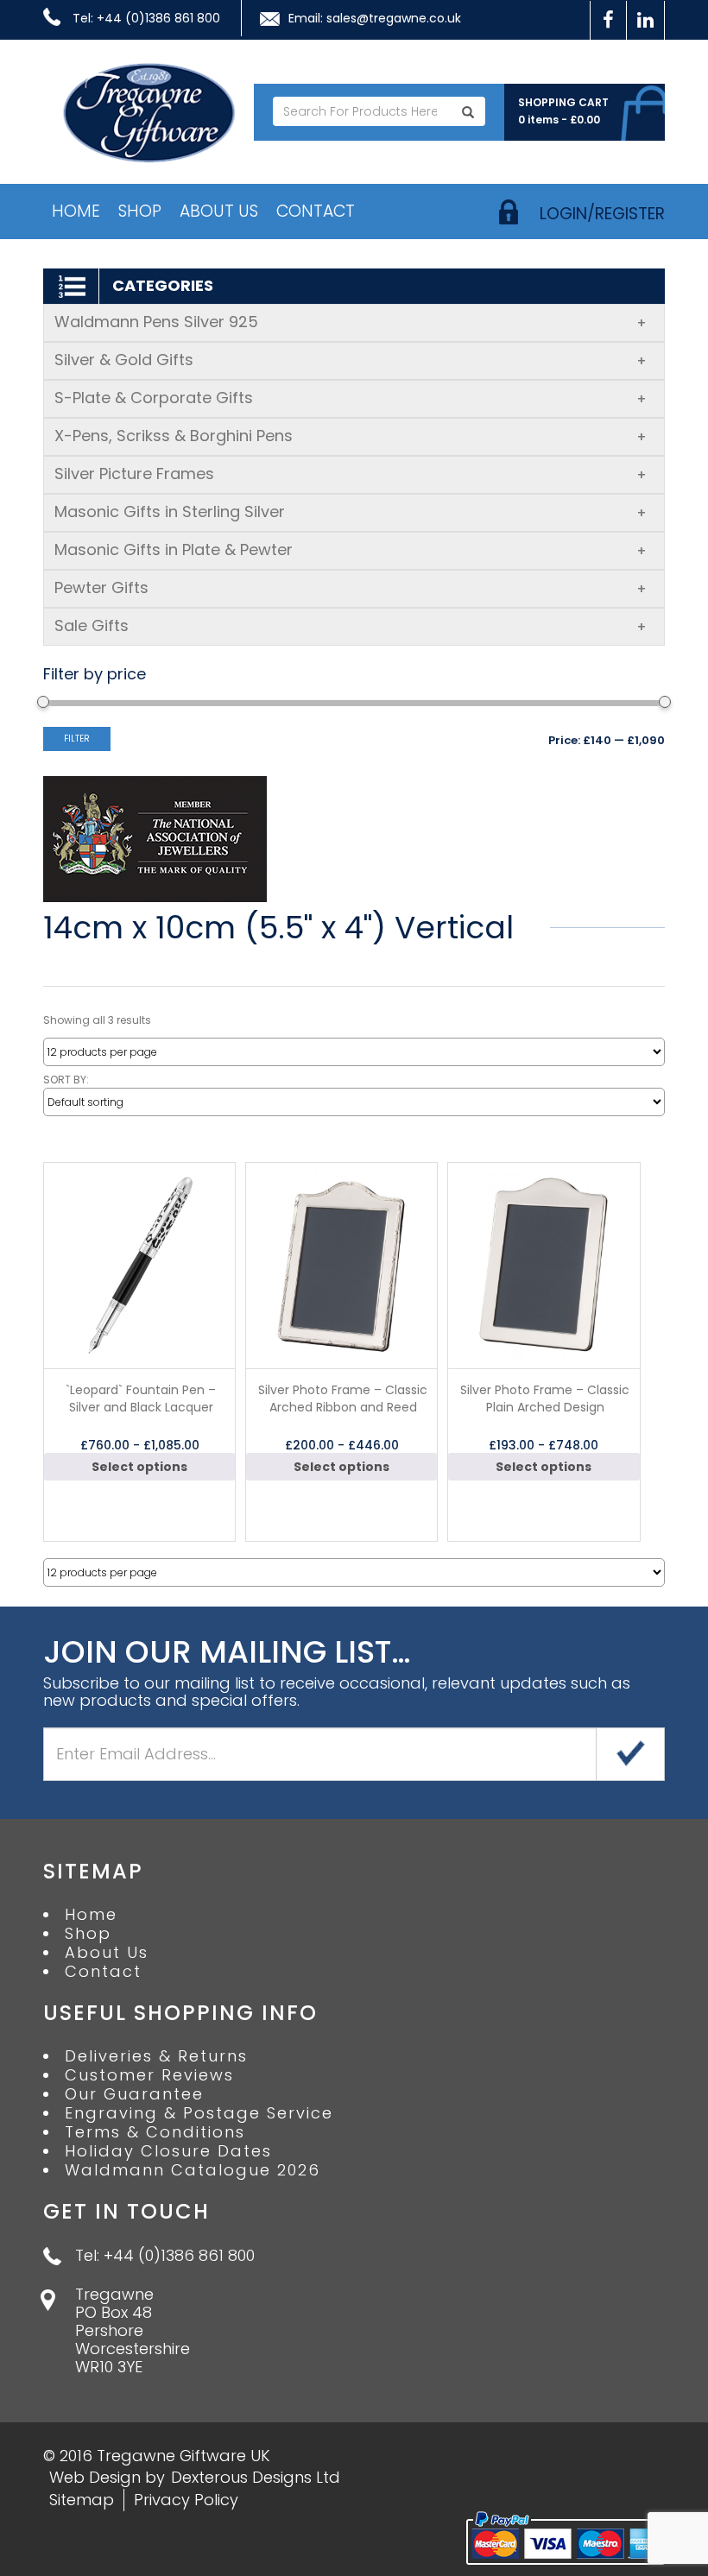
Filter (77, 739)
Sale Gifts (351, 625)
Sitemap (82, 2500)
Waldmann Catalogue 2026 (193, 2170)
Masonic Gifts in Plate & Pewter (351, 549)
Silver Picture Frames (351, 474)
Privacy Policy (186, 2500)
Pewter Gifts (351, 587)
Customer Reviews (149, 2075)
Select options (139, 1467)
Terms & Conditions (155, 2132)
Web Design (95, 2477)
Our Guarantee (134, 2094)
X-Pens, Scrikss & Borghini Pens (351, 436)
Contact (316, 211)
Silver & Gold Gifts (351, 360)
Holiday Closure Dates (168, 2151)
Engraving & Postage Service (199, 2113)
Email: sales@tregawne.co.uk (375, 18)
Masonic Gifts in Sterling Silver (351, 511)
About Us (219, 211)
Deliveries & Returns (156, 2056)
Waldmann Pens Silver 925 (351, 322)
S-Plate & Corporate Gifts (351, 398)
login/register (602, 214)
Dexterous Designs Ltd (256, 2477)
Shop (140, 211)
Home (76, 211)
